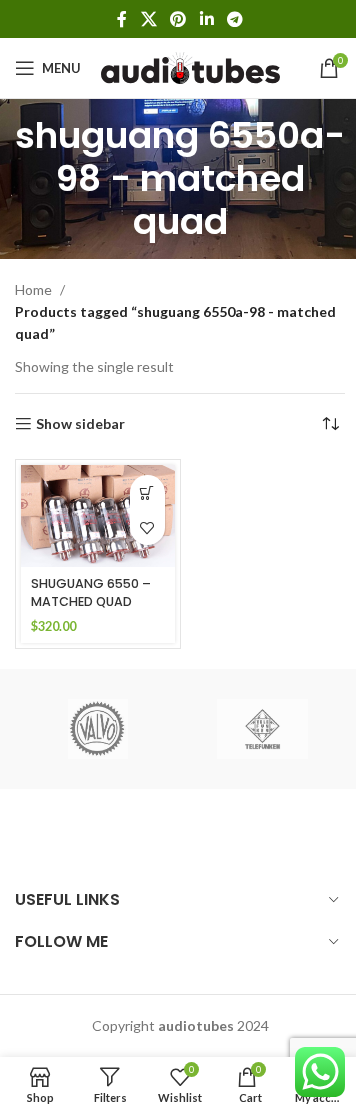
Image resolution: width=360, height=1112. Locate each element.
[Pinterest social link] (178, 19)
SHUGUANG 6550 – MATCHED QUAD (91, 592)
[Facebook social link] (122, 19)
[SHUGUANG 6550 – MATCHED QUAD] (98, 516)
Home (33, 289)
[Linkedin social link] (206, 19)
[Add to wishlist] (147, 527)
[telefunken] (262, 729)
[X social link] (148, 19)
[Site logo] (190, 66)
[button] (147, 492)
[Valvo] (97, 729)
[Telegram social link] (234, 19)
